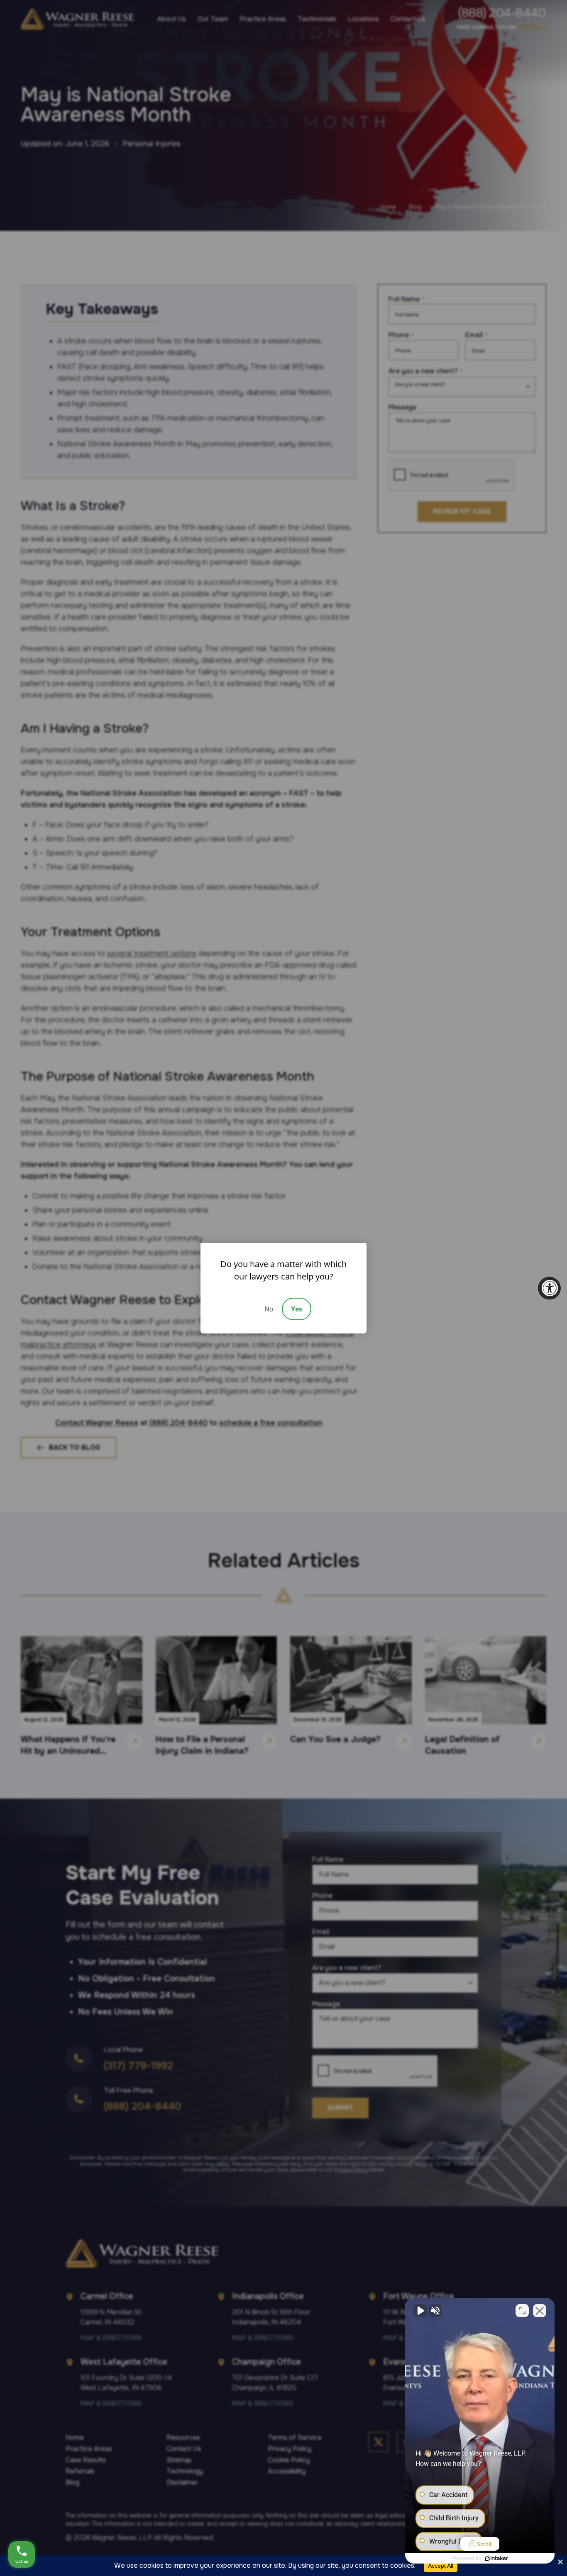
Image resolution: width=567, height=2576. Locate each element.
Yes (297, 1309)
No (269, 1309)
